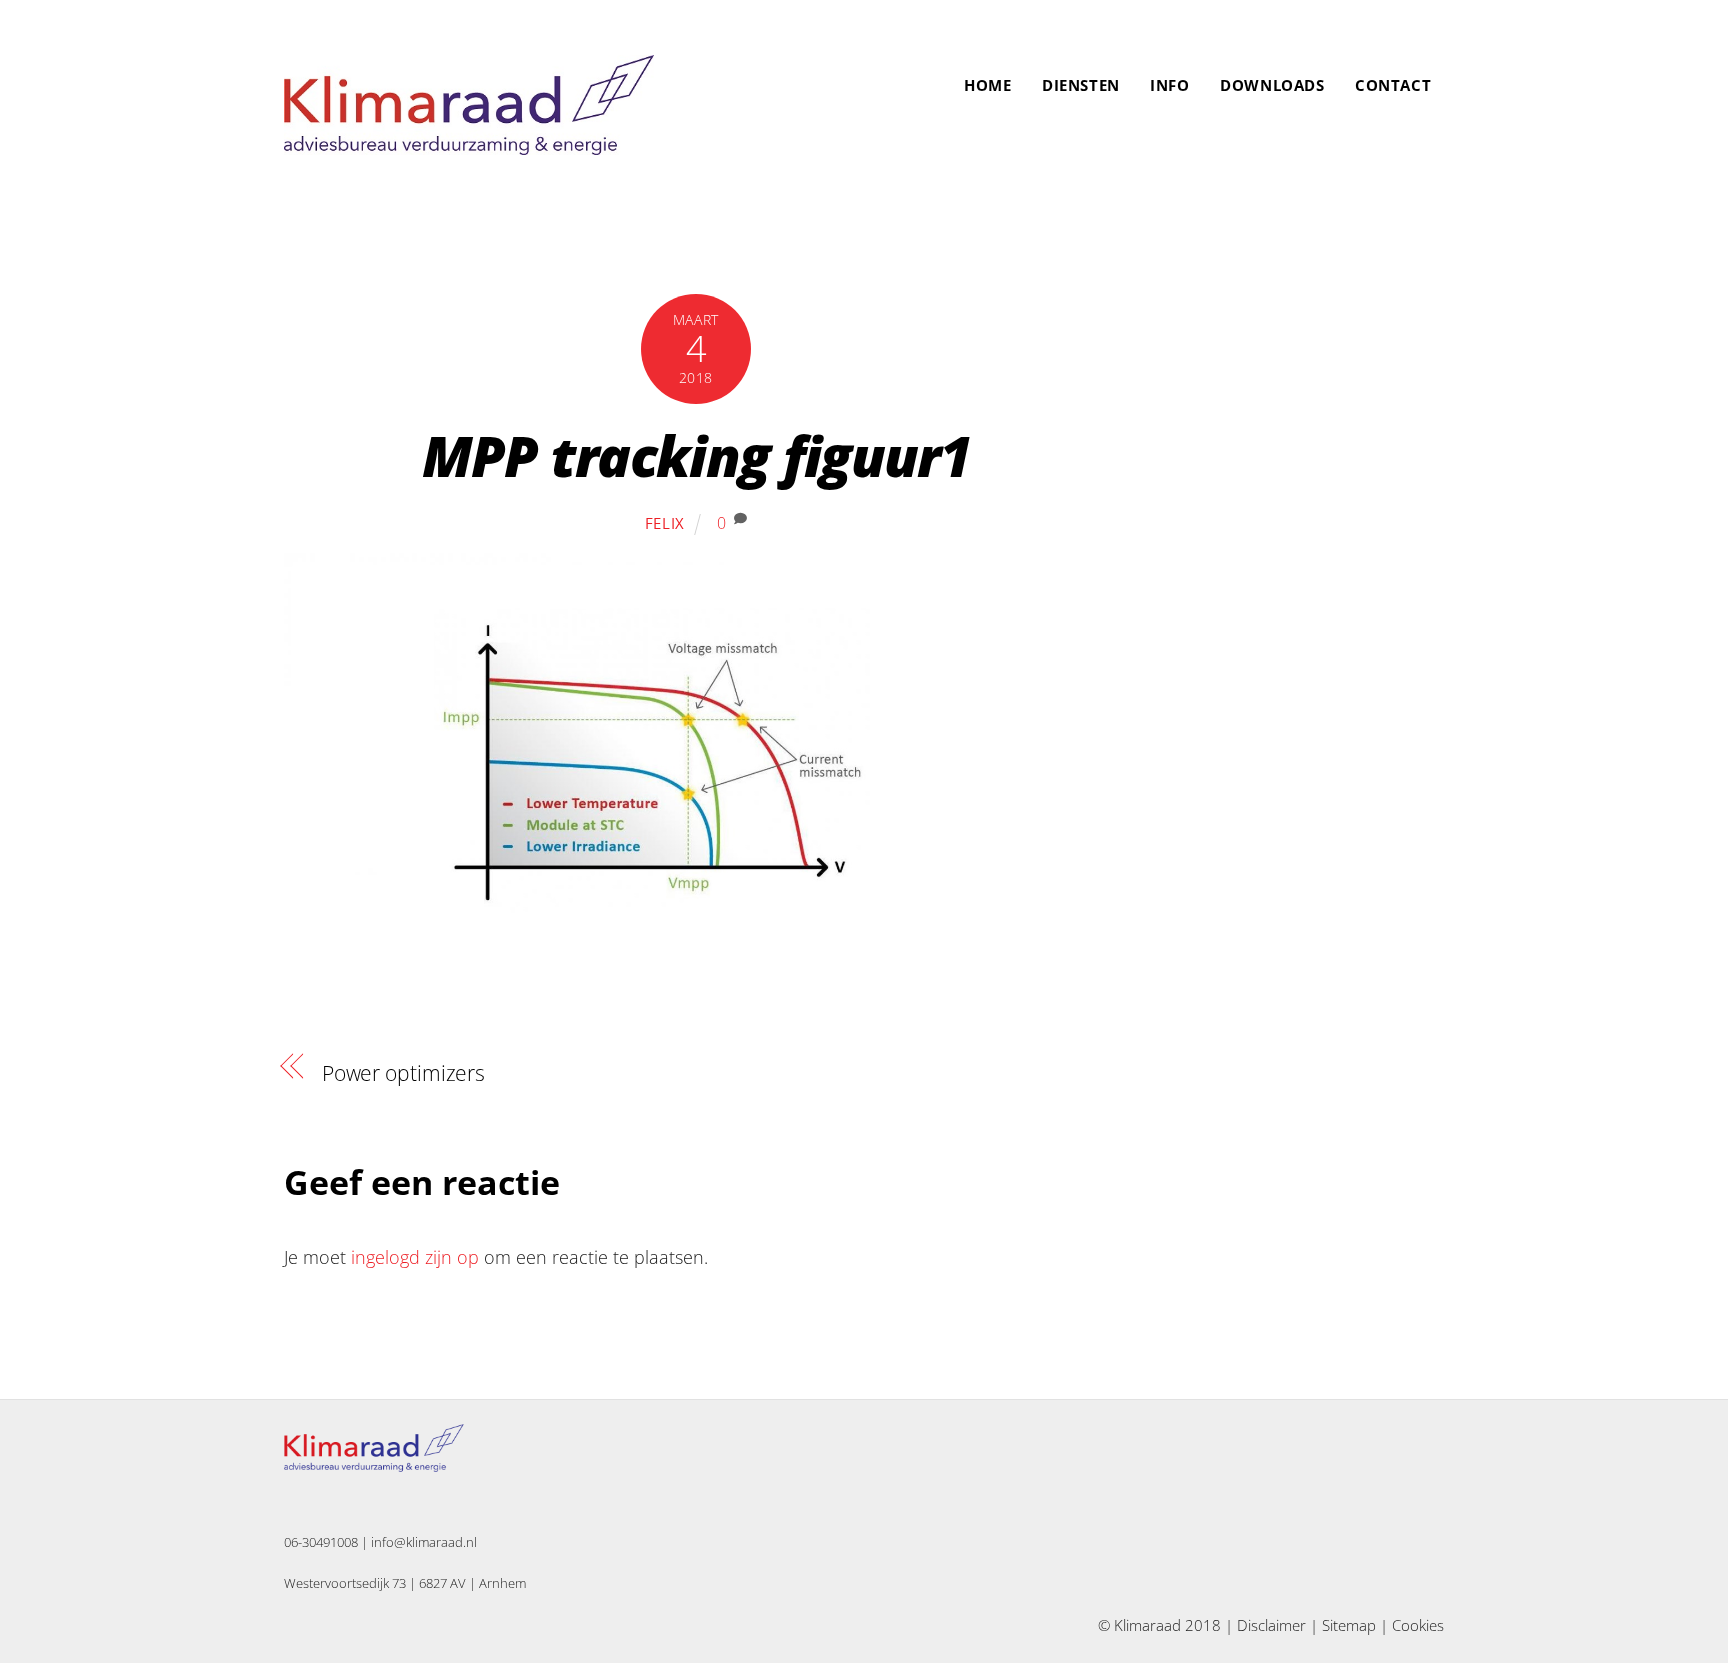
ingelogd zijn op (415, 1257)
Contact (1393, 85)
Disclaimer (1271, 1625)
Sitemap (1349, 1625)
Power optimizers (403, 1073)
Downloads (1272, 85)
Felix (665, 523)
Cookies (1418, 1625)
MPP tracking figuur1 (696, 455)
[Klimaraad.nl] (469, 144)
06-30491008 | (327, 1542)
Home (987, 85)
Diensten (1081, 85)
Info (1169, 85)
